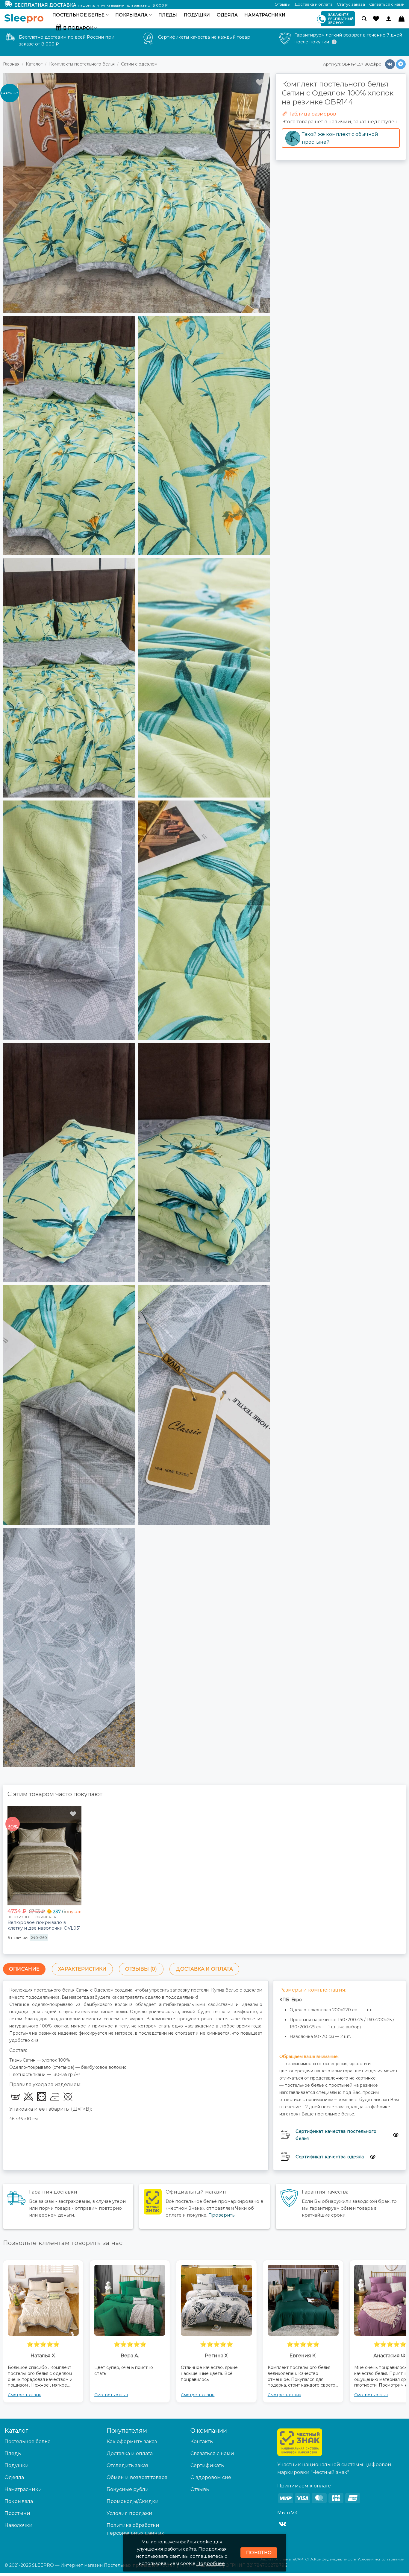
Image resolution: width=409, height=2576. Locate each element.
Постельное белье (79, 15)
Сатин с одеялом (139, 64)
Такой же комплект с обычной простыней (340, 138)
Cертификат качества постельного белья (336, 2135)
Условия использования (381, 2559)
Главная (11, 64)
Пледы (168, 15)
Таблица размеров (312, 114)
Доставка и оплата (314, 4)
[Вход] (389, 19)
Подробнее (211, 2563)
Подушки (197, 15)
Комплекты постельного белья (82, 64)
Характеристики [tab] (82, 1969)
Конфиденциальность (335, 2559)
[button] (364, 19)
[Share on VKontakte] (390, 64)
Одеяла (227, 15)
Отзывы (282, 4)
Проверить (221, 2215)
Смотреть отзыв (87, 2395)
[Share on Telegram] (401, 64)
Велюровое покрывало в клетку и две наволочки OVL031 (44, 1925)
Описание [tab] (24, 1969)
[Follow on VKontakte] (282, 2524)
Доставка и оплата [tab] (204, 1969)
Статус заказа (351, 4)
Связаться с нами (387, 4)
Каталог (34, 64)
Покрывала (132, 15)
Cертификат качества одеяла (330, 2157)
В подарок (78, 28)
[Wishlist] (376, 19)
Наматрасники (265, 15)
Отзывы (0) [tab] (141, 1969)
